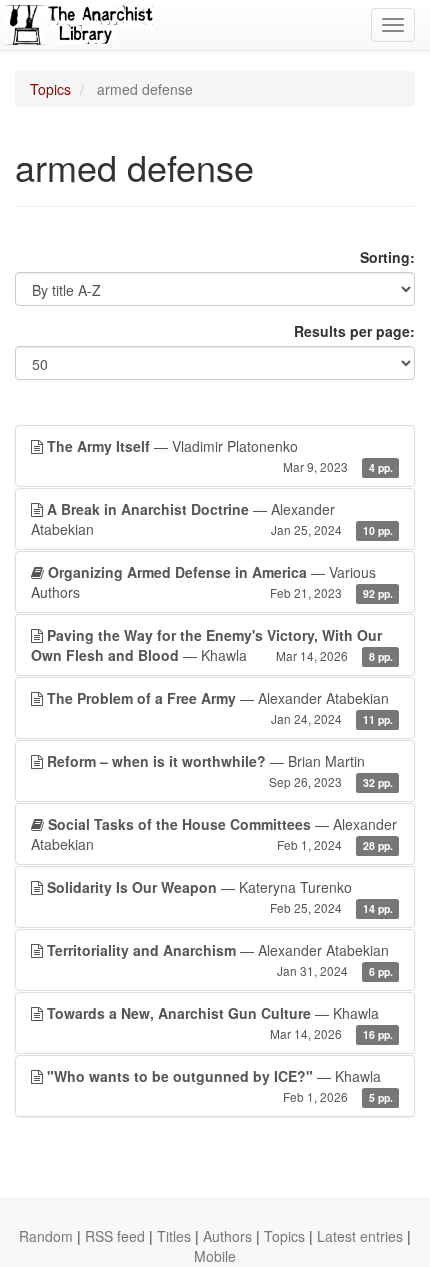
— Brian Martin (220, 770)
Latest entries (360, 1236)
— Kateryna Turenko (220, 896)
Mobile (215, 1256)
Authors (227, 1236)
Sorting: (387, 257)
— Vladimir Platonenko (220, 455)
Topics (50, 89)
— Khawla (212, 645)
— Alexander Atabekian (212, 519)
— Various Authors (212, 582)
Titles (174, 1236)
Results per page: (354, 331)
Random (46, 1236)
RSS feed (115, 1236)
